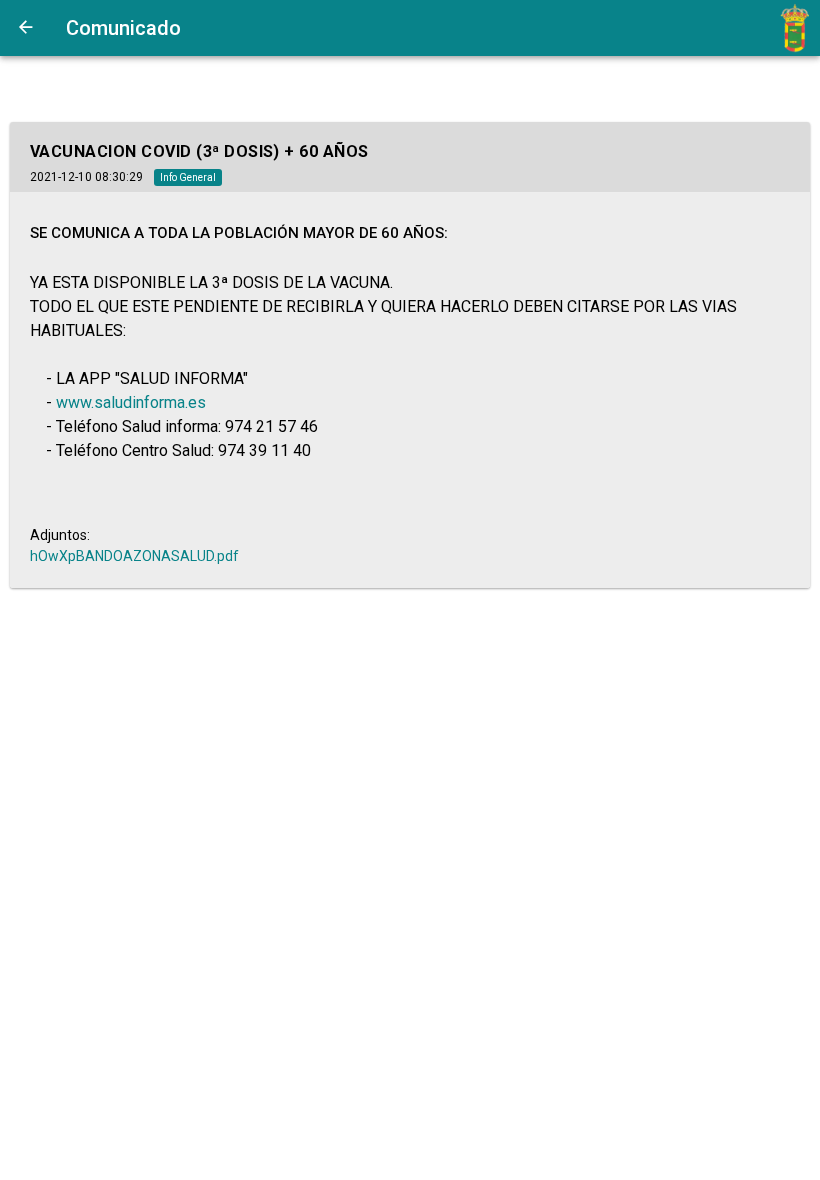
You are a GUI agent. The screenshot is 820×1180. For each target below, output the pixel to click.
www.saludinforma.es (131, 402)
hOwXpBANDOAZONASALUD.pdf (134, 556)
